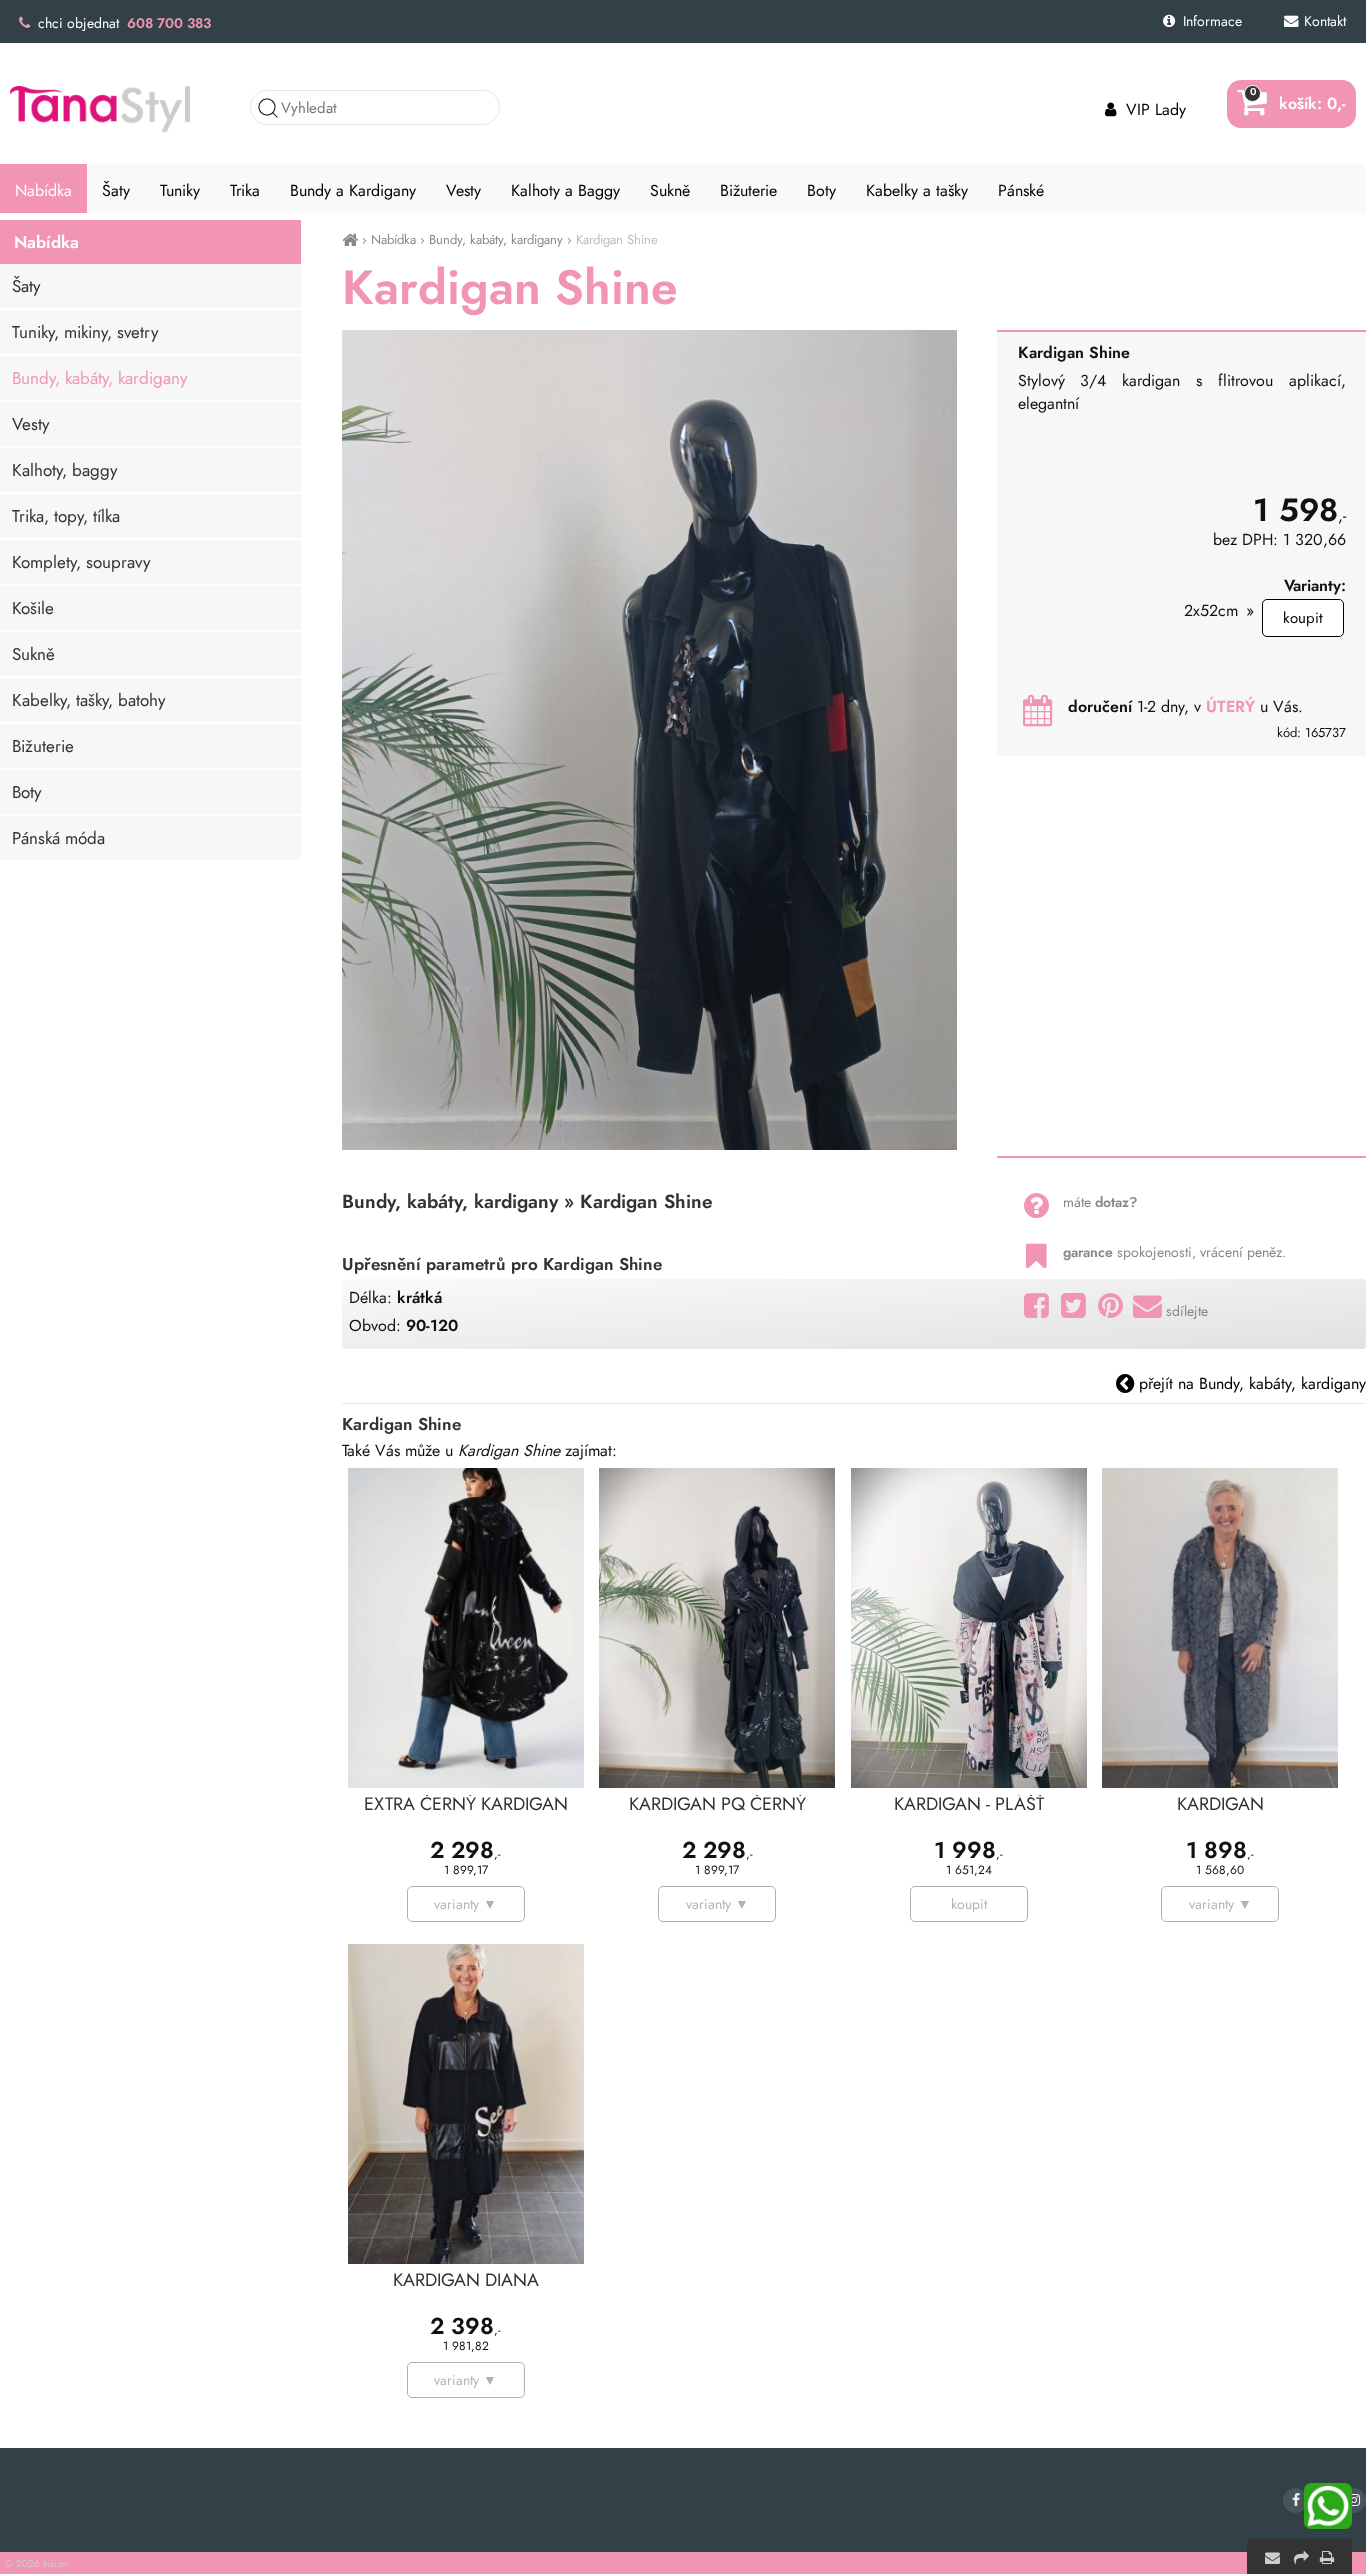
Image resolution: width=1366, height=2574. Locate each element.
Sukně (33, 654)
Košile (33, 608)
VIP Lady (1153, 109)
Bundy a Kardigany (353, 190)
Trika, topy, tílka (66, 516)
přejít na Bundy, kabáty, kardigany (1250, 1383)
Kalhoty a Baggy (565, 190)
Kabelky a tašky (917, 190)
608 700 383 (169, 23)
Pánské (1021, 190)
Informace (1210, 21)
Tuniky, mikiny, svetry (85, 332)
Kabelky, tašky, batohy (88, 700)
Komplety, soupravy (81, 562)
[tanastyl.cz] (350, 239)
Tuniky (180, 190)
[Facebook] (1295, 2500)
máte (1100, 1202)
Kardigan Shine (617, 239)
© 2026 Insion (36, 2563)
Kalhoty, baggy (64, 470)
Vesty (30, 424)
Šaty (26, 286)
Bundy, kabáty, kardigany (496, 239)
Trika (245, 190)
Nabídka (393, 239)
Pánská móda (58, 838)
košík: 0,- (1298, 103)
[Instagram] (1353, 2500)
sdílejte (1187, 1311)
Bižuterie (43, 746)
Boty (26, 792)
